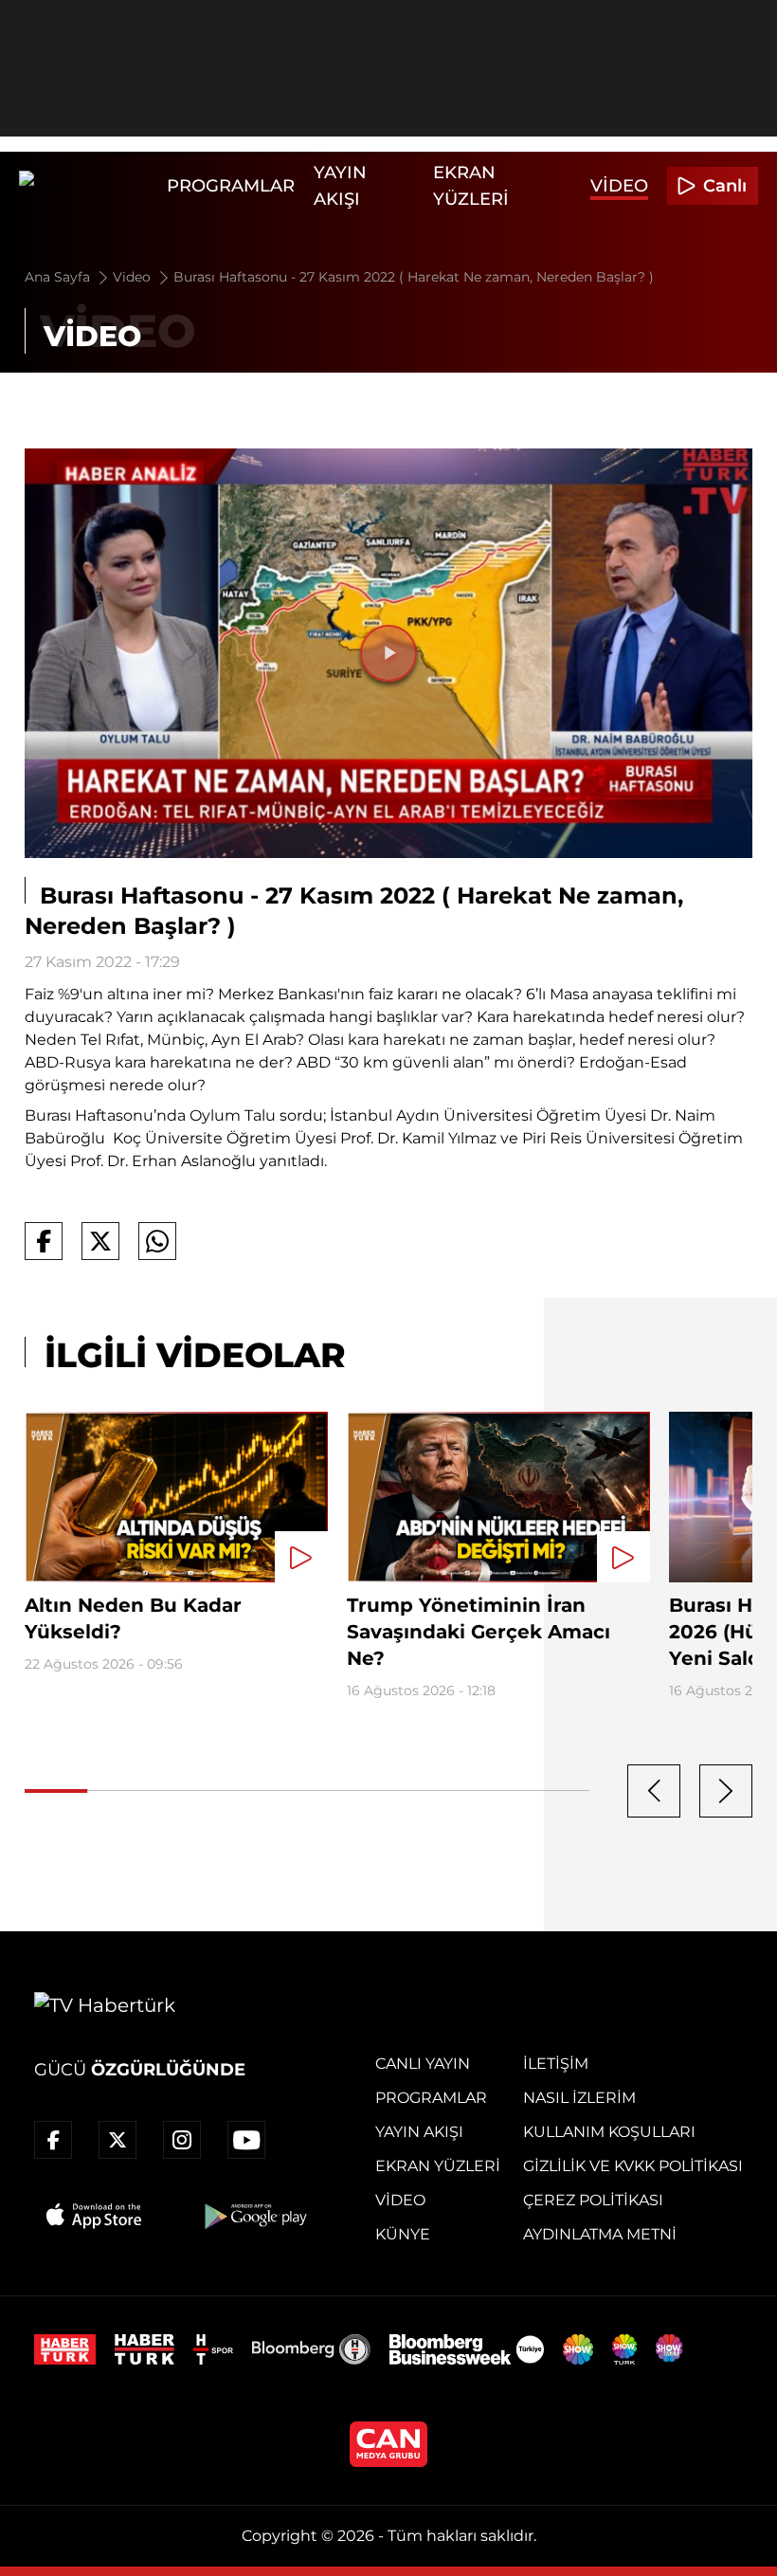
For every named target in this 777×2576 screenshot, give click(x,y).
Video (619, 186)
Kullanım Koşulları (609, 2132)
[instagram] (182, 2140)
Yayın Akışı (419, 2132)
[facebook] (53, 2140)
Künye (403, 2234)
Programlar (231, 186)
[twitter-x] (117, 2140)
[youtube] (246, 2140)
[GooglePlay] (254, 2216)
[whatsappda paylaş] (157, 1241)
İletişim (556, 2064)
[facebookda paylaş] (44, 1241)
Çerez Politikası (593, 2200)
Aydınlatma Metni (600, 2234)
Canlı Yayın (423, 2064)
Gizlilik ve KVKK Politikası (633, 2166)
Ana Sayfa (59, 277)
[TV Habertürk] (88, 186)
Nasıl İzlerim (579, 2098)
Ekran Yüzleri (438, 2166)
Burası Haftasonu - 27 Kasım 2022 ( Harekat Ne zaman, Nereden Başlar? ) (414, 277)
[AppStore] (95, 2216)
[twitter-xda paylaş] (100, 1241)
